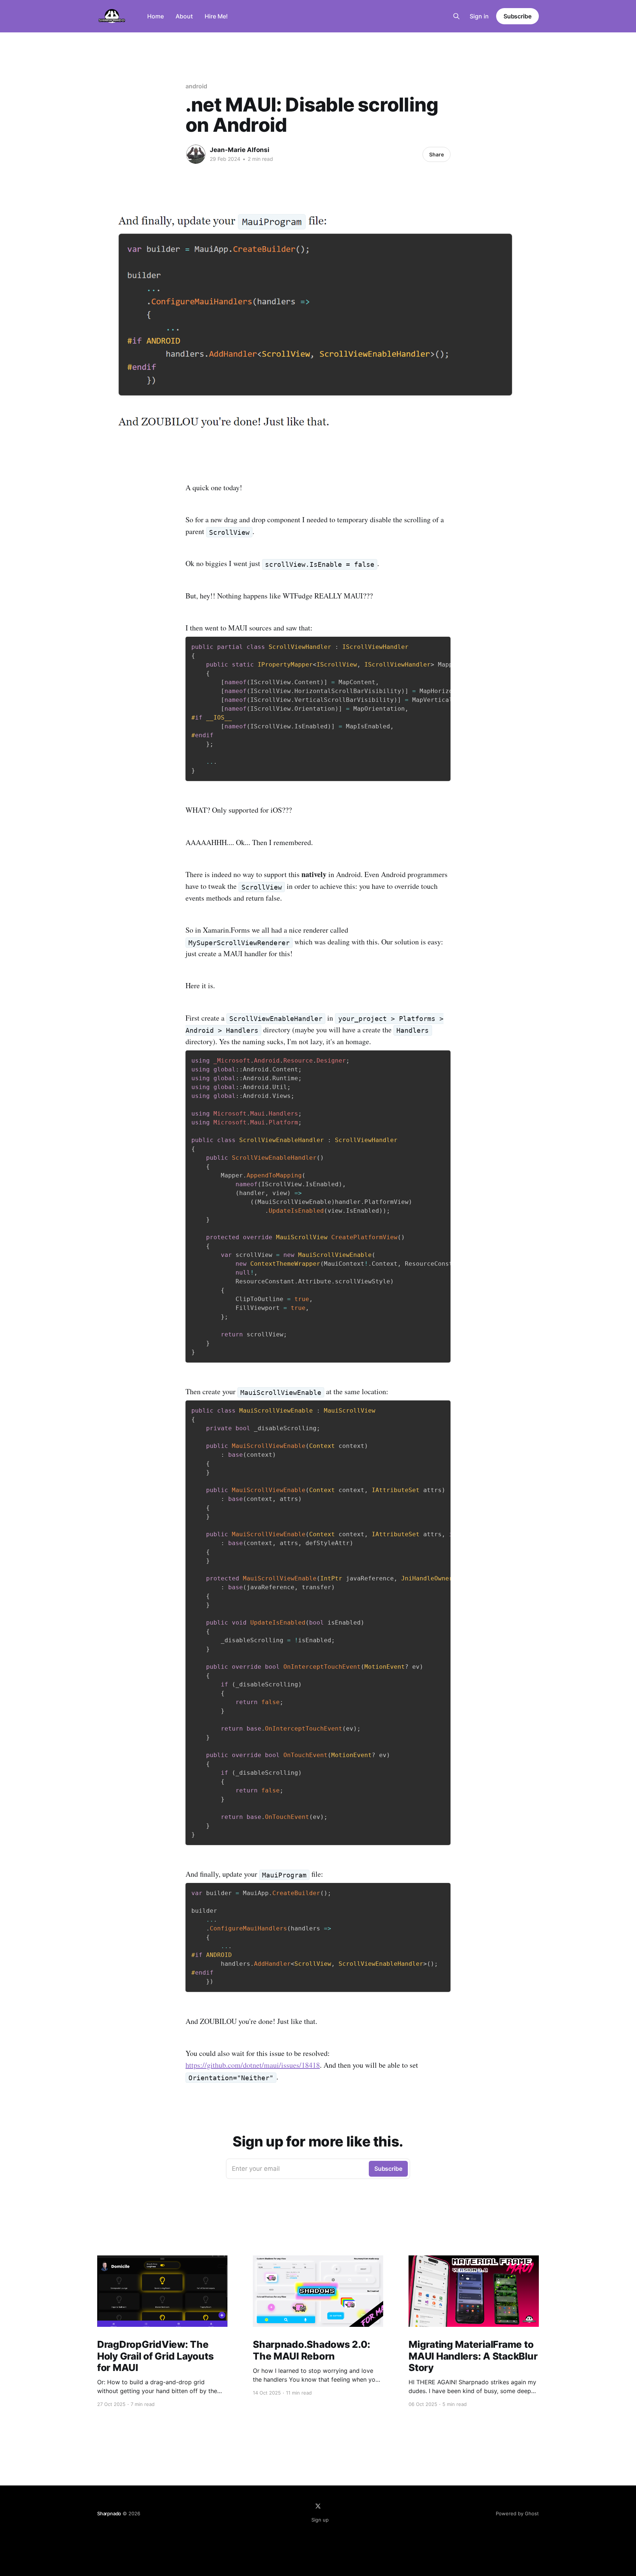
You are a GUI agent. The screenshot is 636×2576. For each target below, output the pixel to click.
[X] (318, 2506)
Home (156, 16)
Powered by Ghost (517, 2513)
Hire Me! (216, 16)
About (184, 16)
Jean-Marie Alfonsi (240, 150)
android (196, 86)
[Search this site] (456, 16)
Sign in (479, 16)
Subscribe (517, 16)
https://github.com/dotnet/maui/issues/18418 (253, 2065)
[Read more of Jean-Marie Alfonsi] (196, 154)
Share (437, 154)
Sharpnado (109, 2513)
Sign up (320, 2520)
